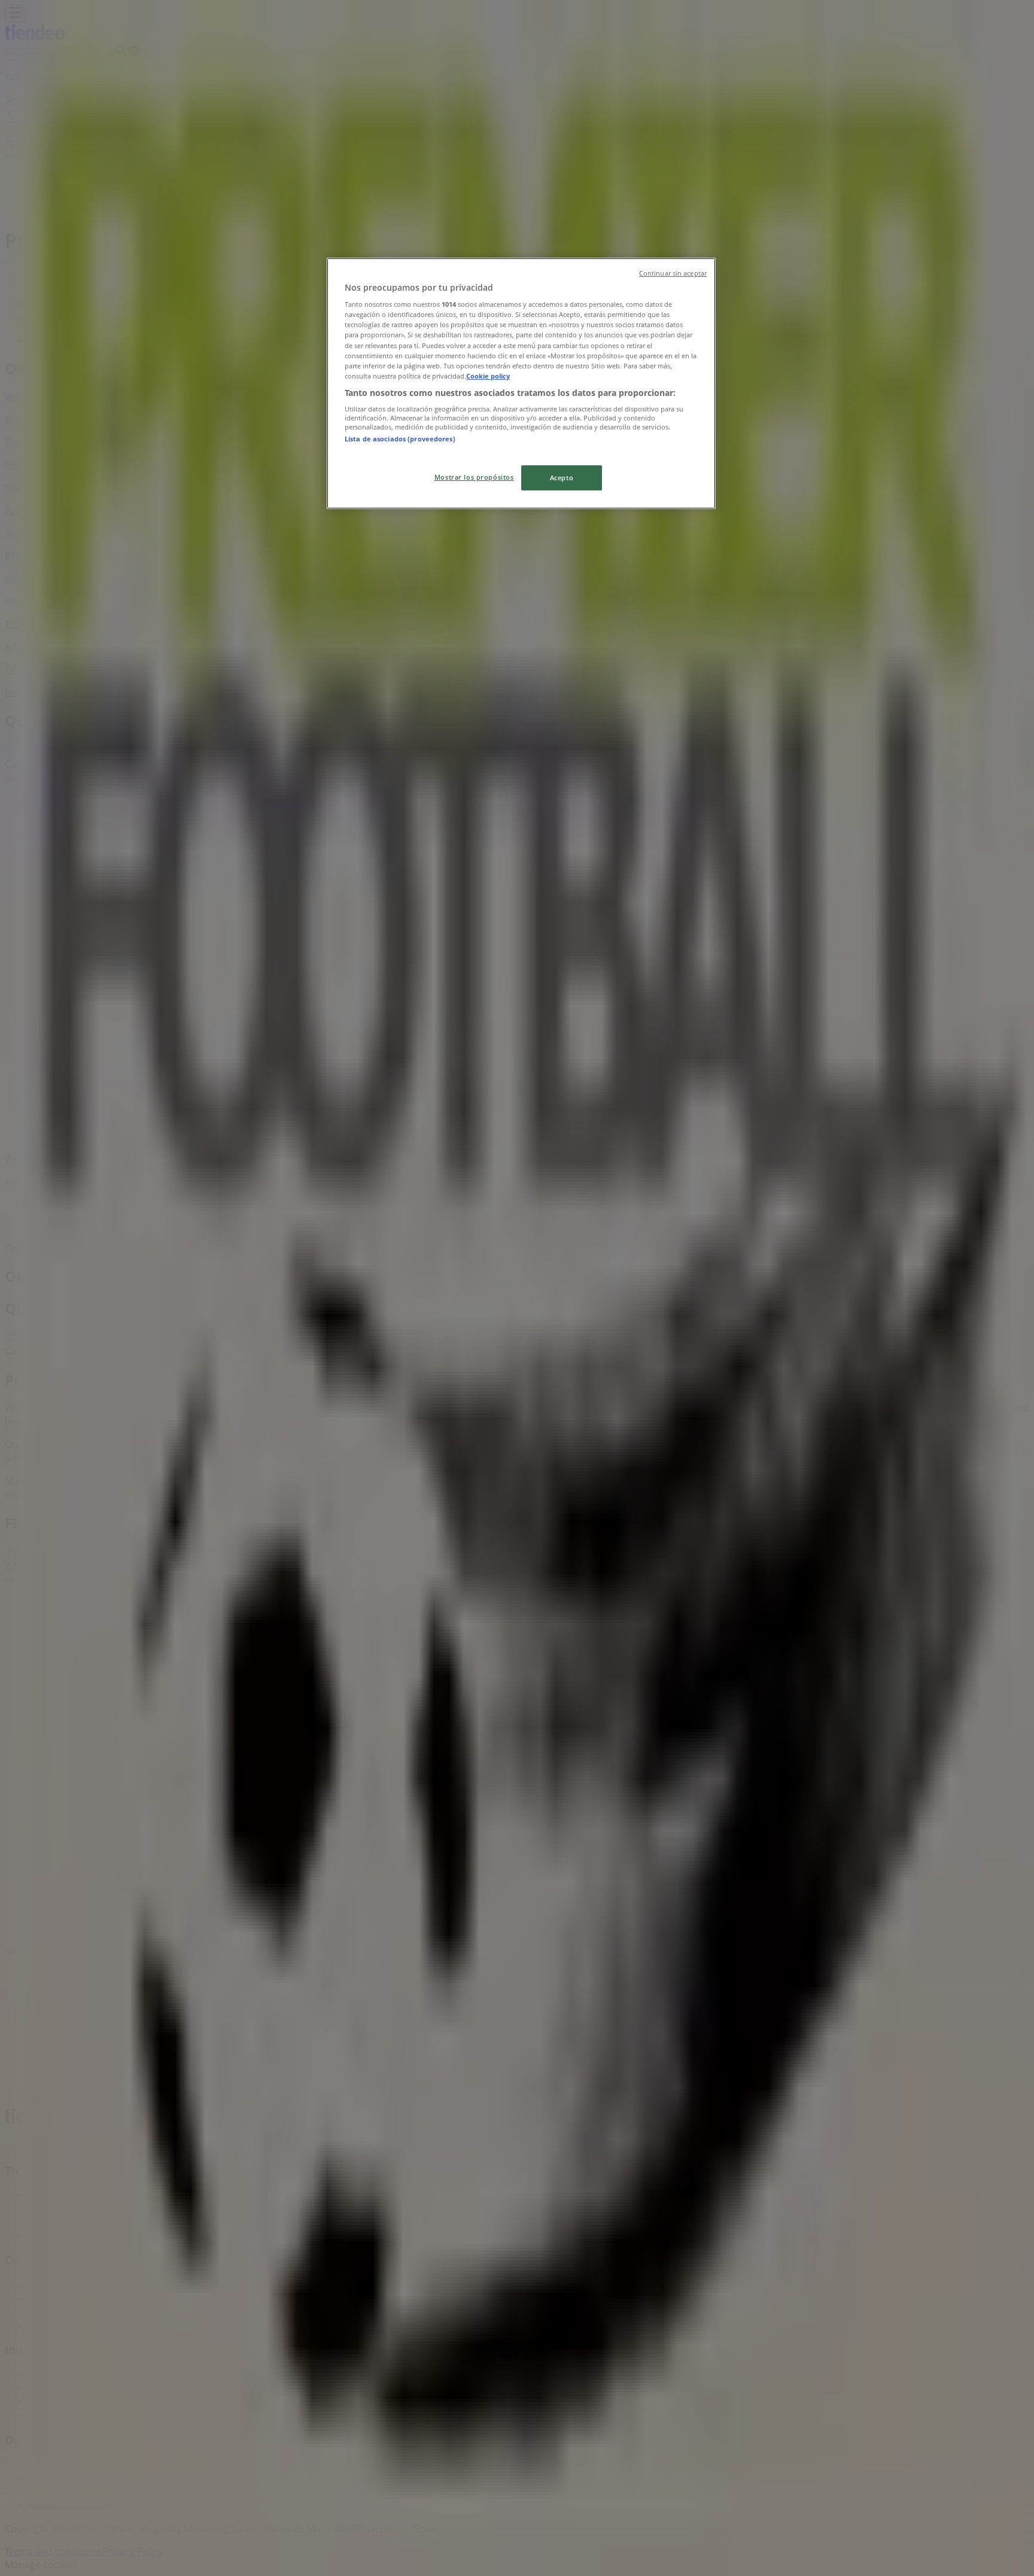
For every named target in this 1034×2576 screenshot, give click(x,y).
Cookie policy (488, 376)
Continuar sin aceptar (673, 273)
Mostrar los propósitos (474, 477)
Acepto (562, 478)
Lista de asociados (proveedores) (400, 439)
